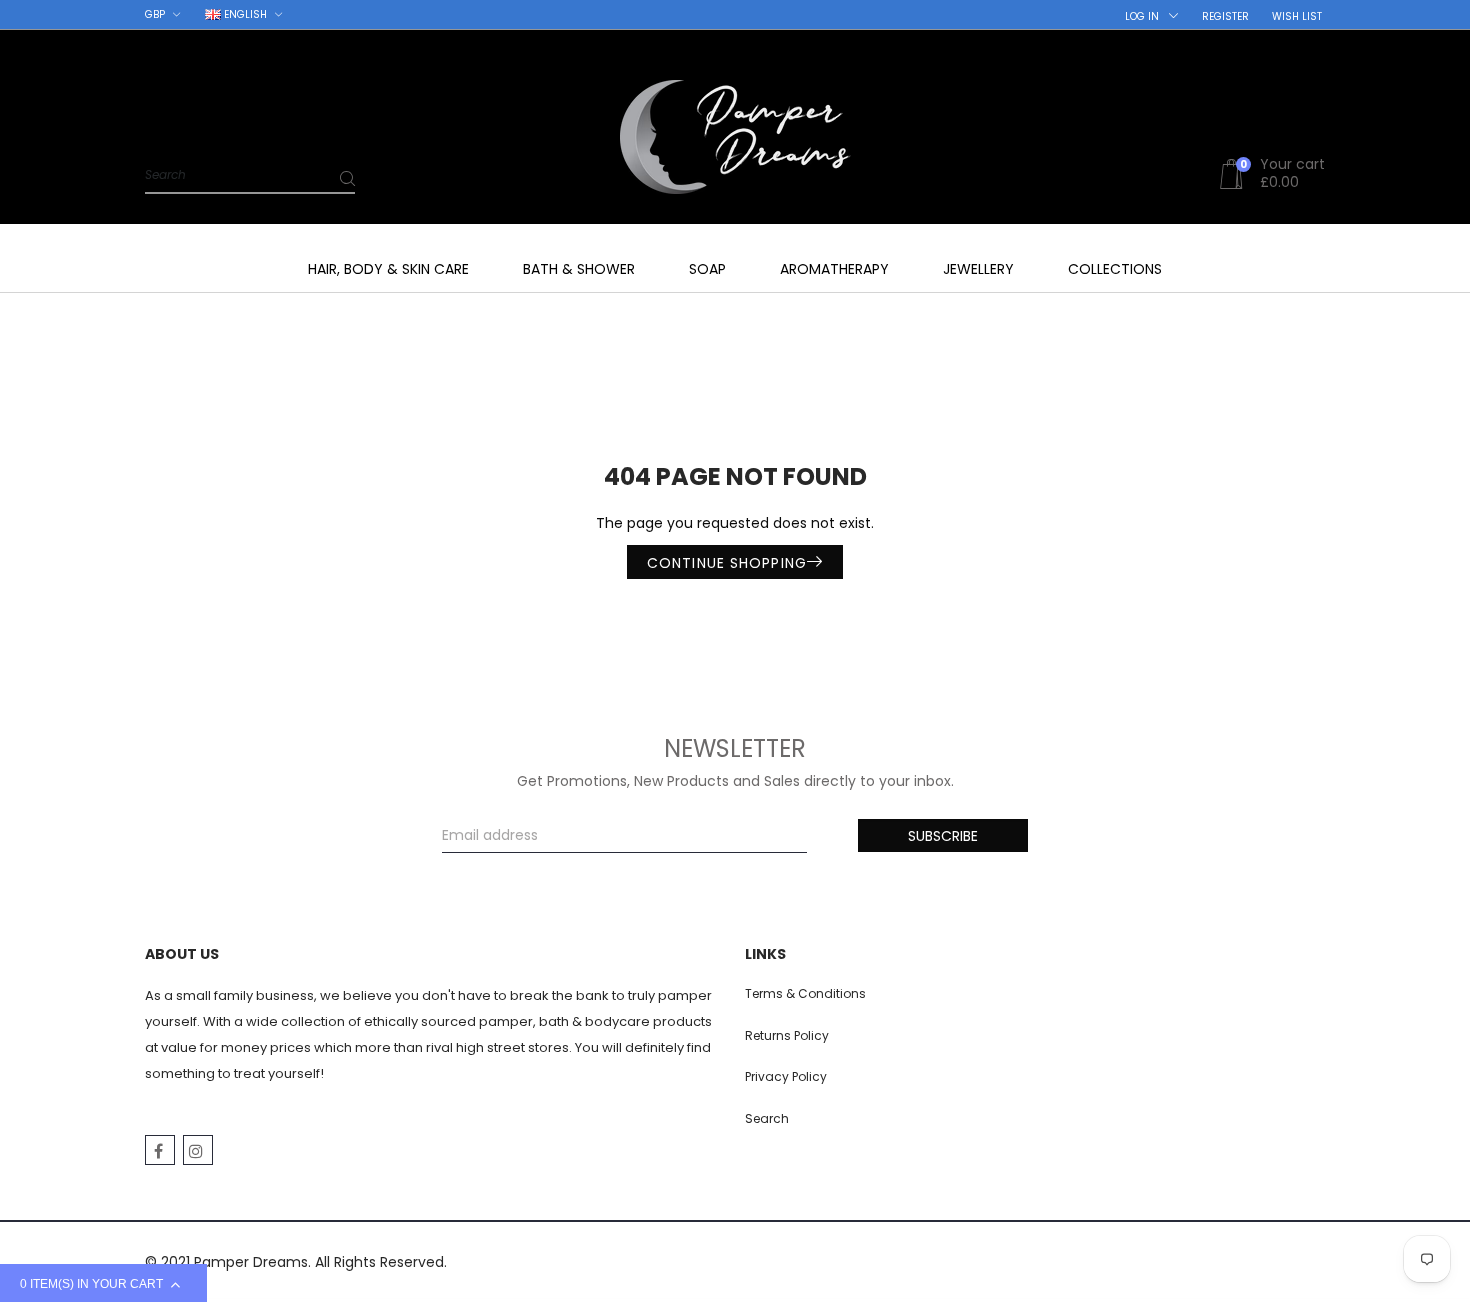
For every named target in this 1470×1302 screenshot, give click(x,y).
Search (767, 1118)
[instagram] (198, 1150)
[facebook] (160, 1150)
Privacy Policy (786, 1076)
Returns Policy (787, 1035)
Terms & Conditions (805, 993)
